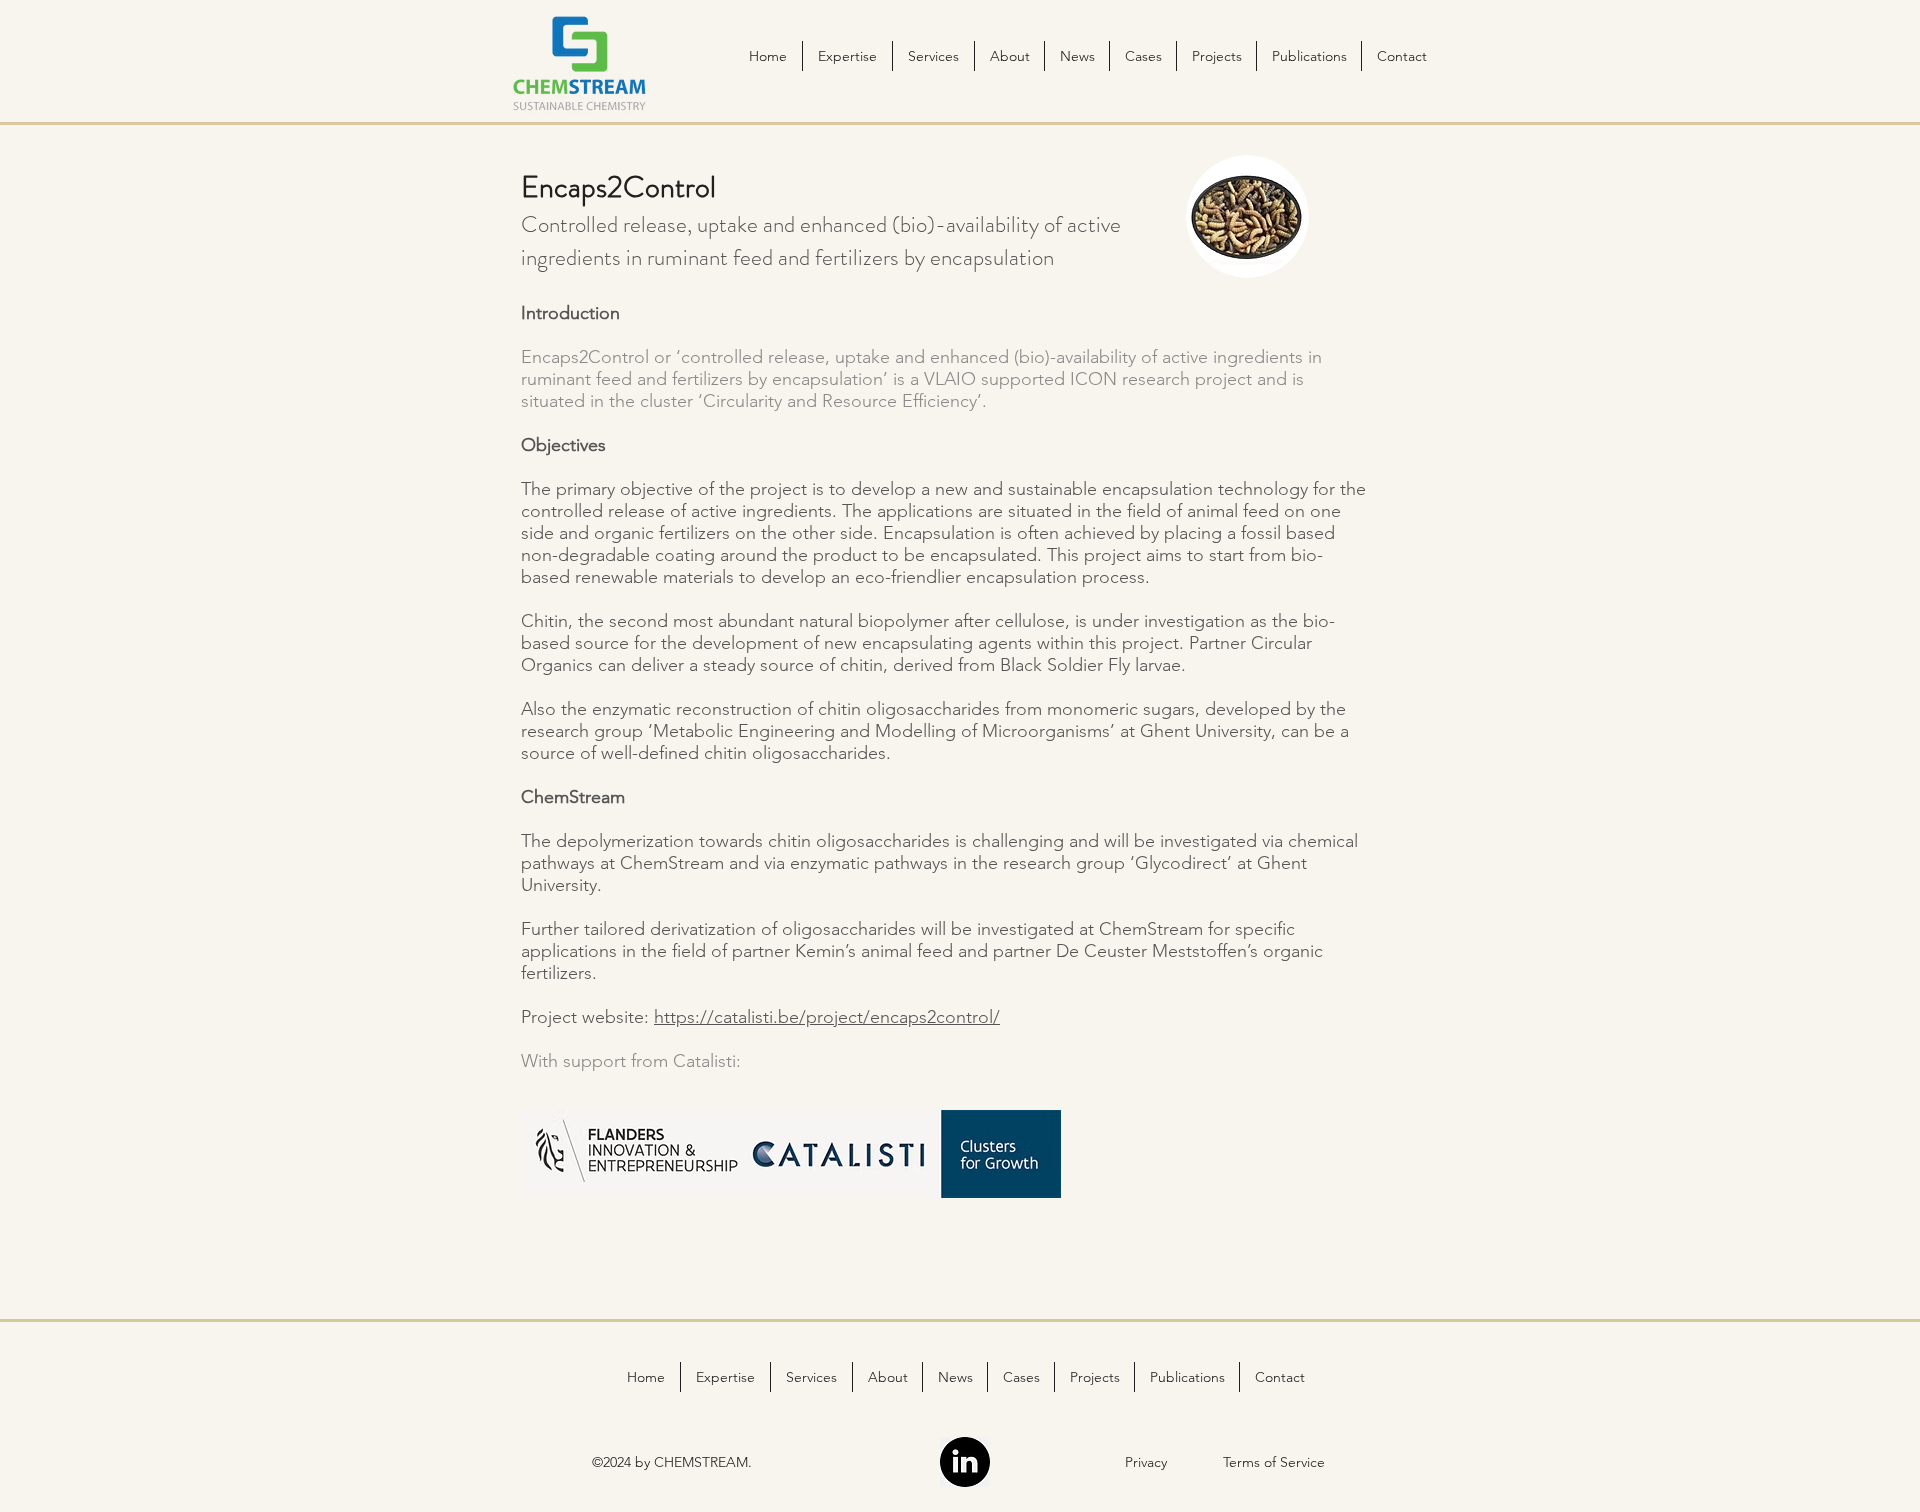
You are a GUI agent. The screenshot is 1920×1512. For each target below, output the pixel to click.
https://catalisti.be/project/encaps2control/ (827, 1017)
